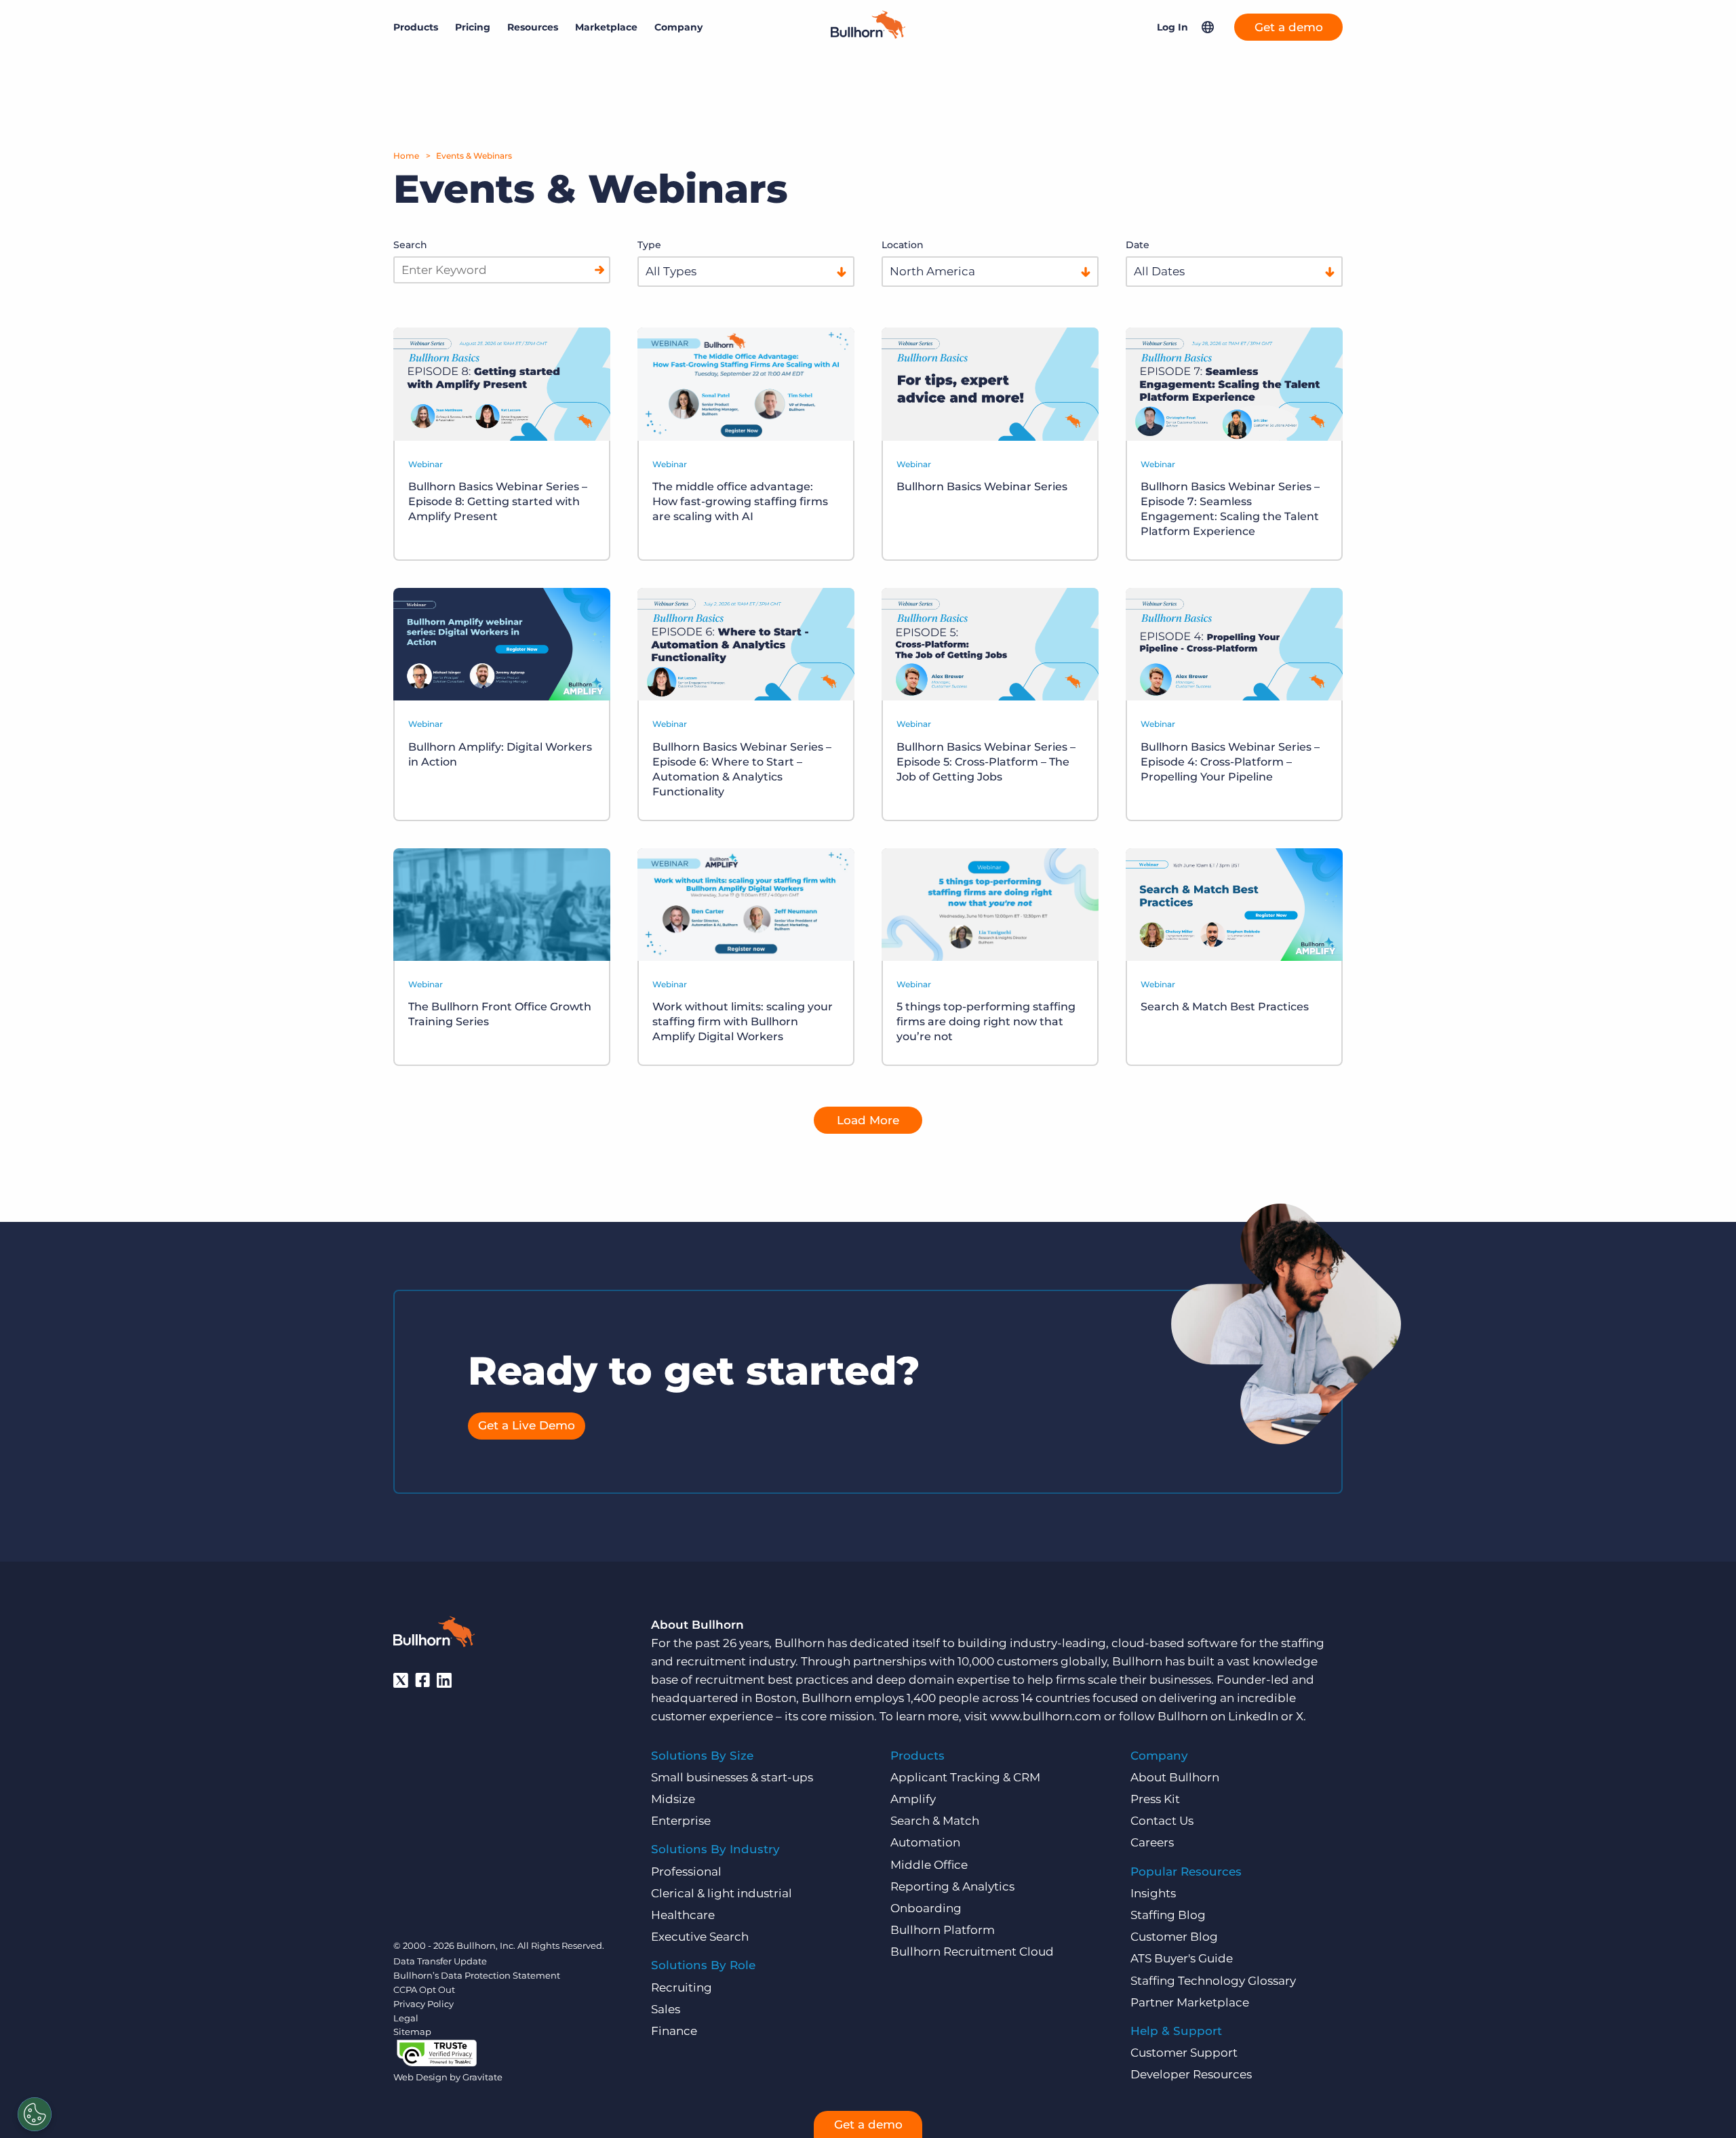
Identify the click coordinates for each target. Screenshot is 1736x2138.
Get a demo (1289, 27)
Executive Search (700, 1937)
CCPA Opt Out (424, 1989)
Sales (666, 2009)
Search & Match (935, 1821)
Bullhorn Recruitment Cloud (972, 1952)
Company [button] (678, 27)
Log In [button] (1172, 27)
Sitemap (412, 2032)
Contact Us (1162, 1821)
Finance (674, 2031)
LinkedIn (1253, 1716)
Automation (925, 1842)
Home (406, 156)
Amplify (913, 1799)
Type (649, 245)
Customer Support (1184, 2053)
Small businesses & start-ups (732, 1777)
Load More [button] (868, 1120)
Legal (406, 2018)
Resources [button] (533, 27)
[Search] (599, 270)
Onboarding (926, 1908)
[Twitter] (401, 1680)
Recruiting (682, 1987)
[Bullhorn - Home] (434, 1634)
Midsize (673, 1799)
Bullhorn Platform (943, 1930)
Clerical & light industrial (722, 1893)
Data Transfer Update (440, 1961)
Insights (1153, 1893)
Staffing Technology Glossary (1213, 1981)
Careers (1152, 1842)
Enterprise (681, 1821)
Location (903, 245)
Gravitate (482, 2077)
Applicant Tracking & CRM (965, 1777)
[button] (1208, 27)
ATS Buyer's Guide (1182, 1958)
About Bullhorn (1175, 1777)
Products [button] (416, 27)
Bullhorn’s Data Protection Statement (477, 1975)
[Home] (868, 35)
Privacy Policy (423, 2004)
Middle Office (929, 1865)
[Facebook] (422, 1680)
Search (410, 245)
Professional (686, 1872)
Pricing (473, 27)
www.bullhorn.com (1046, 1716)
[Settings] (35, 2114)
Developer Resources (1191, 2074)
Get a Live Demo (527, 1425)
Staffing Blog (1168, 1915)
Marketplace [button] (606, 27)
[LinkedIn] (444, 1680)
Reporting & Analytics (952, 1886)
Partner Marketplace (1190, 2002)
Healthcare (683, 1915)
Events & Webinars (474, 156)
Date (1138, 245)
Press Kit (1155, 1799)
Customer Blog (1174, 1937)
